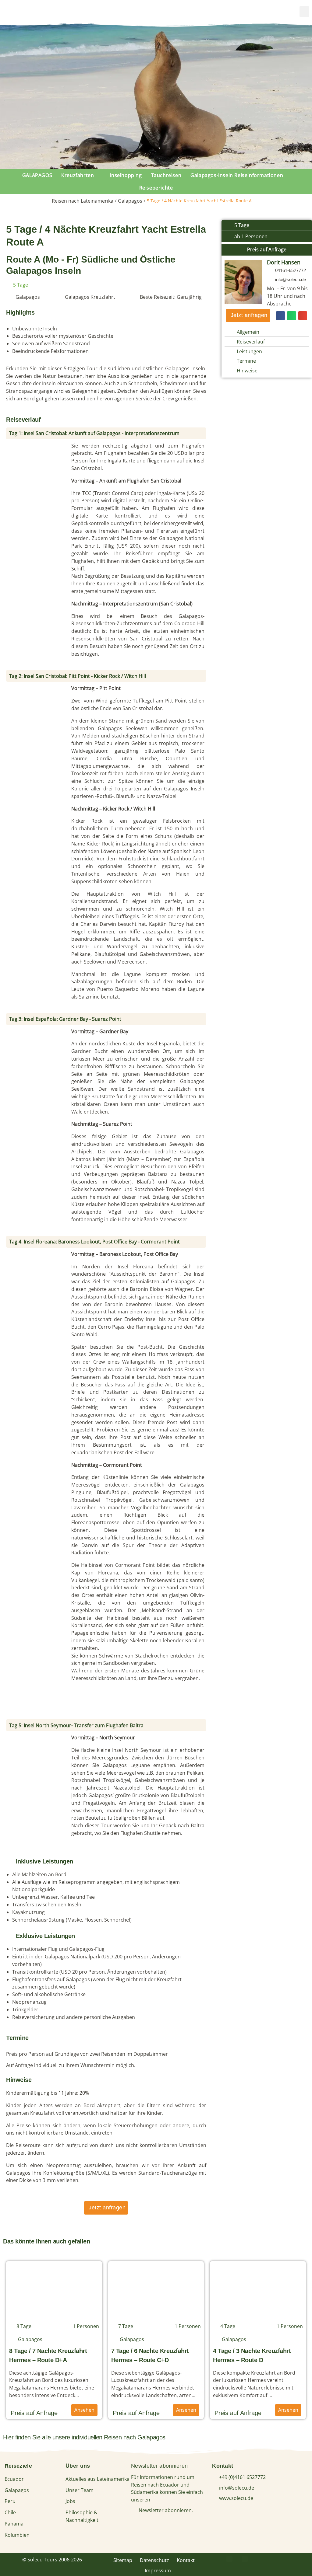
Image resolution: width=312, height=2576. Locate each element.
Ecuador (14, 2479)
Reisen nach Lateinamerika (83, 201)
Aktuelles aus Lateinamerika (97, 2479)
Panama (14, 2524)
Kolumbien (17, 2535)
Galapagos (130, 201)
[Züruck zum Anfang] (301, 2563)
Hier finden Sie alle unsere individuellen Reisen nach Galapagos (84, 2437)
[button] (304, 12)
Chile (10, 2512)
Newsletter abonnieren (159, 2466)
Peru (10, 2501)
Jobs (70, 2501)
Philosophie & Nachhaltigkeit (82, 2516)
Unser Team (80, 2490)
